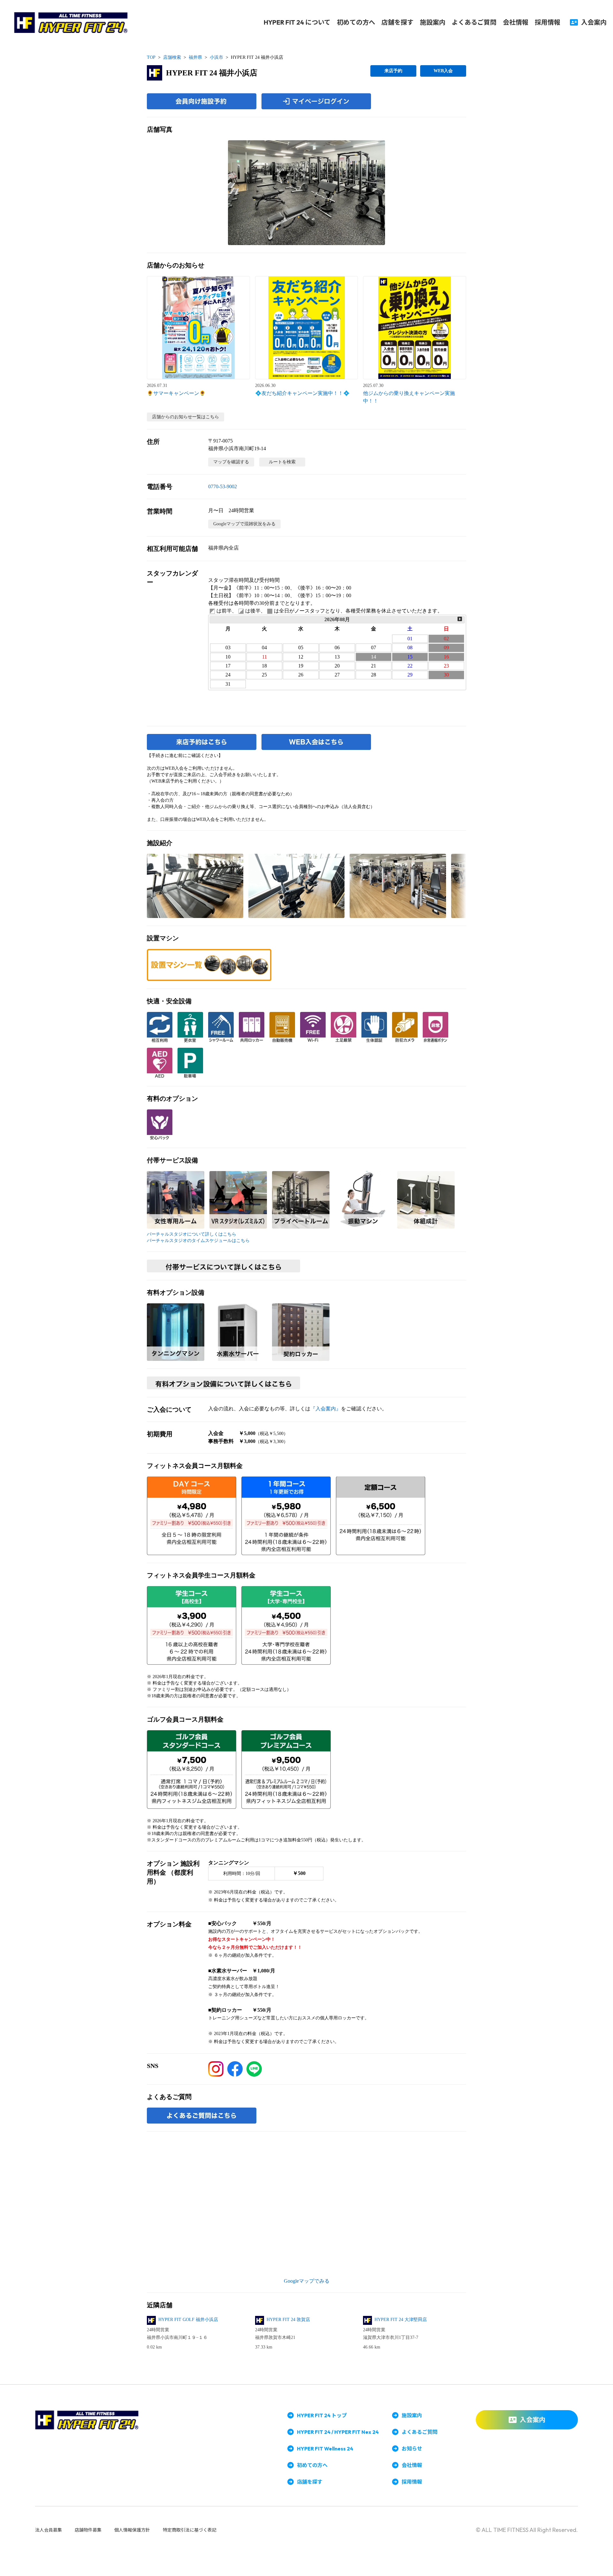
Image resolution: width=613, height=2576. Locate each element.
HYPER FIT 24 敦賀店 (288, 2320)
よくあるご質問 (474, 22)
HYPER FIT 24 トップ (322, 2415)
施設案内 (433, 22)
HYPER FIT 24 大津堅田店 (401, 2320)
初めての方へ (356, 22)
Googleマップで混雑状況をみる (244, 524)
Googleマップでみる (307, 2281)
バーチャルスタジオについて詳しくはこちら (192, 1234)
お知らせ (412, 2449)
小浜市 (216, 57)
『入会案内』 (326, 1409)
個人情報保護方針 (132, 2530)
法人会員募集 (49, 2530)
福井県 (195, 57)
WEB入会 (443, 71)
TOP (151, 57)
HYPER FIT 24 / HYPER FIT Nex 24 (338, 2432)
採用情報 (548, 22)
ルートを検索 (282, 462)
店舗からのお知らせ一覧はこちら (185, 417)
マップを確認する (231, 462)
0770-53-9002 (223, 486)
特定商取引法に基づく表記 (190, 2530)
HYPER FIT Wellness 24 (325, 2449)
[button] (306, 193)
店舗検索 (172, 57)
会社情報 (516, 22)
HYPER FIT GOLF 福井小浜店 (188, 2320)
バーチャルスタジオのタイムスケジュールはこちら (198, 1241)
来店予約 (393, 71)
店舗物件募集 (88, 2530)
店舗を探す (397, 22)
